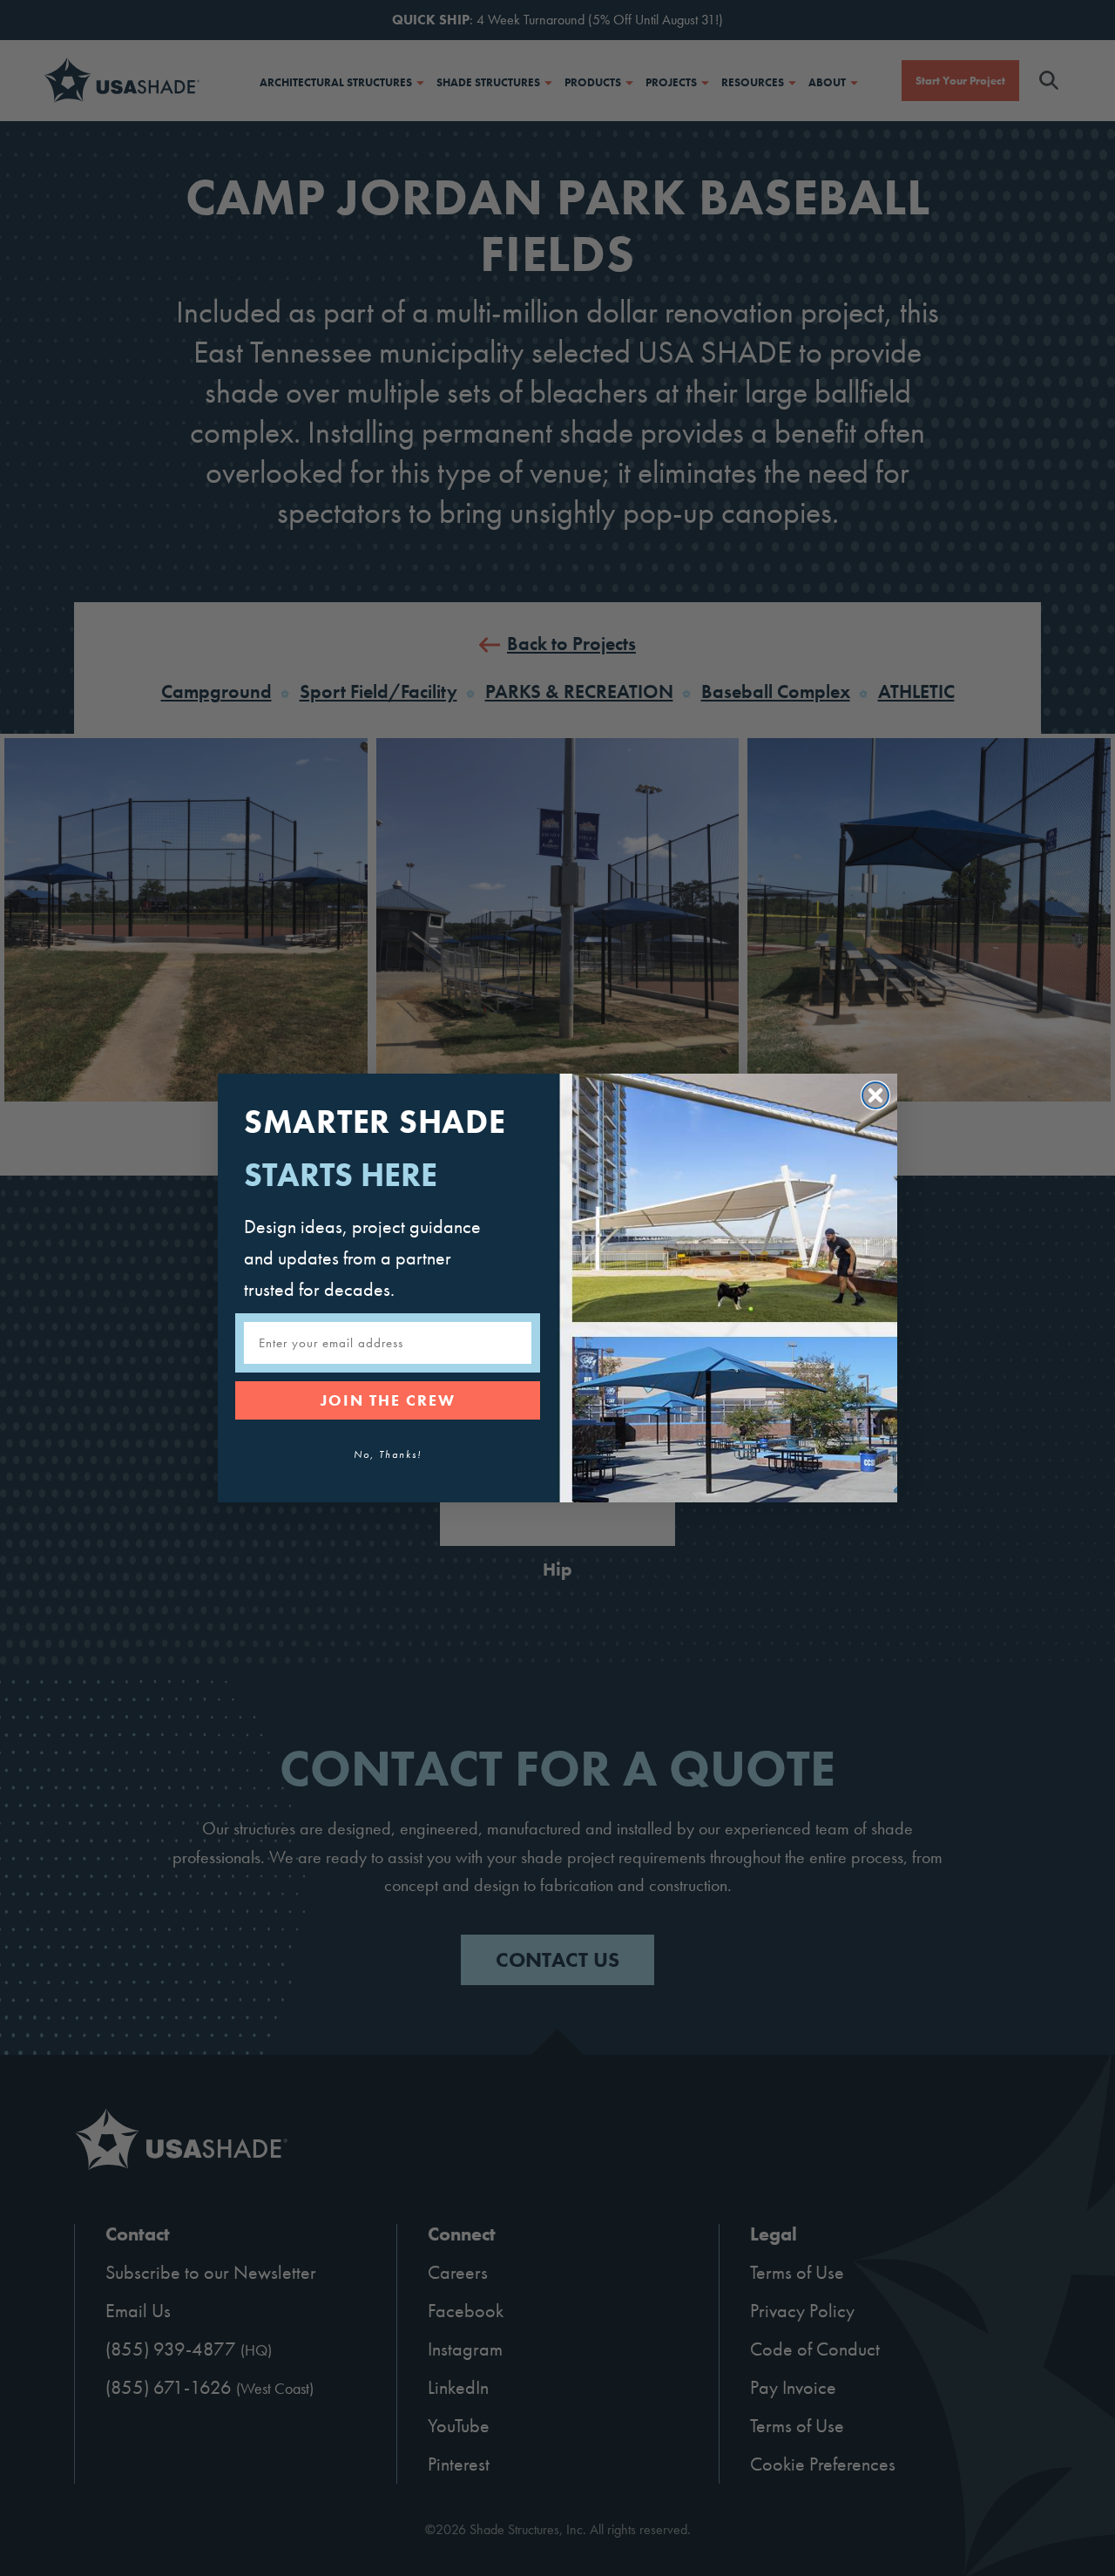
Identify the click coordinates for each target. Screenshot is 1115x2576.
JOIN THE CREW (388, 1400)
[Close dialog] (875, 1095)
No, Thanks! (388, 1454)
